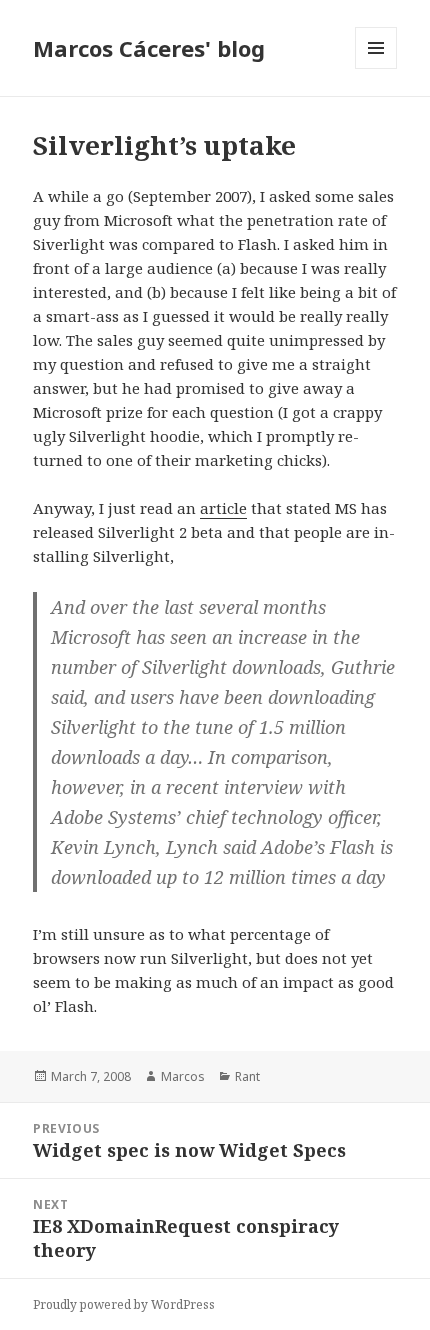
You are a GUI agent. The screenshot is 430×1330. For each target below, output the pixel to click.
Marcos (183, 1076)
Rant (247, 1076)
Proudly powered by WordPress (124, 1304)
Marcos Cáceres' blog (149, 48)
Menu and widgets (376, 68)
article (223, 508)
